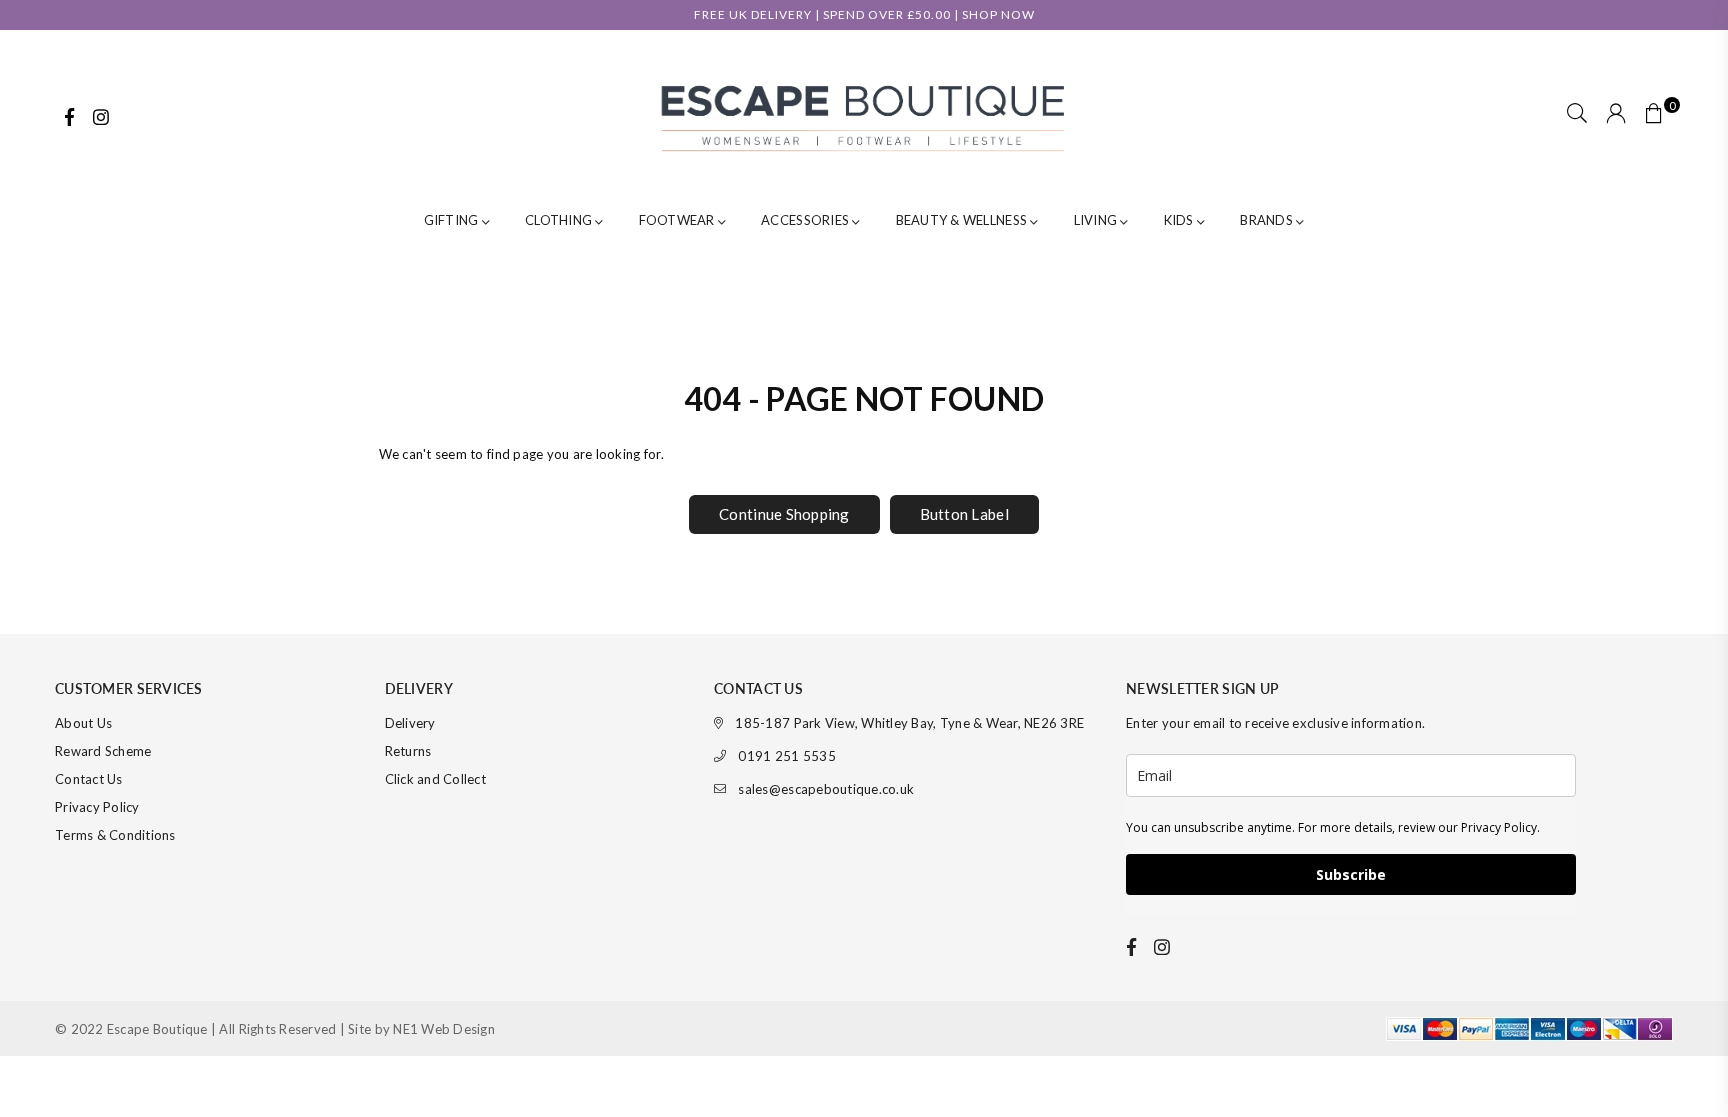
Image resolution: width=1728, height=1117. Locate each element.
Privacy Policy (97, 807)
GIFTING (453, 220)
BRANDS (1268, 220)
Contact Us (89, 779)
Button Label (964, 514)
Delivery (410, 723)
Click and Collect (435, 779)
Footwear (678, 220)
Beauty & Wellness (963, 220)
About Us (83, 723)
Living (1097, 220)
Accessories (806, 220)
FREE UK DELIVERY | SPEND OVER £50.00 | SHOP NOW (864, 14)
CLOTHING (560, 220)
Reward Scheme (103, 751)
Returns (408, 751)
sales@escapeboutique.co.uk (826, 789)
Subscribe (1351, 874)
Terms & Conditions (115, 835)
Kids (1180, 220)
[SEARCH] (1577, 115)
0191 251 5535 (786, 756)
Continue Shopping (784, 514)
